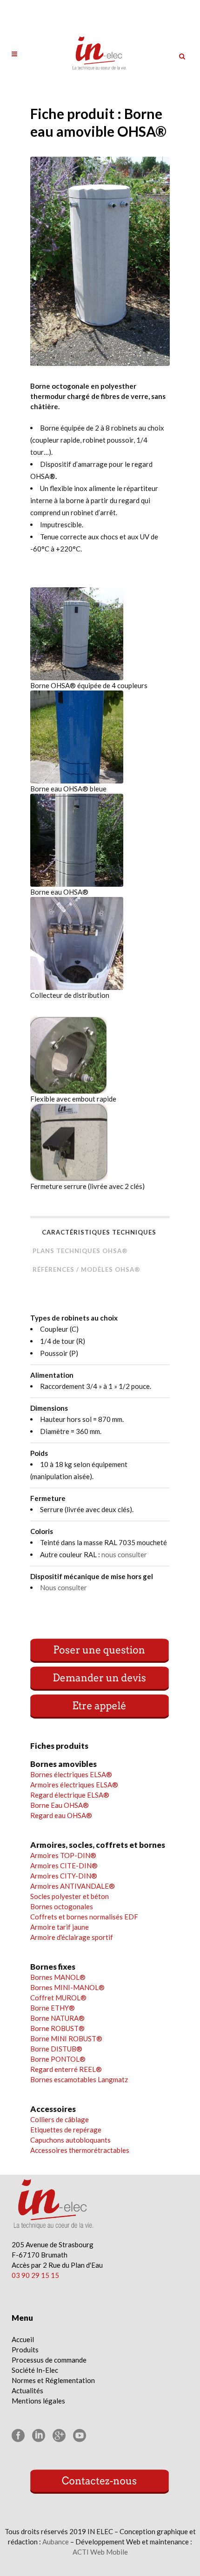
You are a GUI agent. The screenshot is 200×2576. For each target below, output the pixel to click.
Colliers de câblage (60, 2119)
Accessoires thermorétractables (80, 2150)
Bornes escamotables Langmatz (79, 2079)
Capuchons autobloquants (70, 2140)
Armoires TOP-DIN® (63, 1855)
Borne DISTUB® (56, 2049)
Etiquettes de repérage (66, 2130)
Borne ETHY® (53, 2008)
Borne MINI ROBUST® (66, 2038)
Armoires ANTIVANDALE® (73, 1886)
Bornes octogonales (62, 1906)
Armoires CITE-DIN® (64, 1866)
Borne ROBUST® (57, 2028)
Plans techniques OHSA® (80, 1251)
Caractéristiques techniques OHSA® (99, 1235)
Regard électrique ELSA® (70, 1795)
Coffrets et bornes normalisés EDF (84, 1917)
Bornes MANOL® (58, 1977)
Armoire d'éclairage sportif (72, 1937)
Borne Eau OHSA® (60, 1805)
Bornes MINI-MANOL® (67, 1987)
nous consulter (124, 1554)
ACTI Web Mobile (100, 2552)
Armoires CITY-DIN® (64, 1876)
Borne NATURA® (57, 2018)
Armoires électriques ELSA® (74, 1785)
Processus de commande (49, 2360)
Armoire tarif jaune (60, 1927)
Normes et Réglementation (53, 2380)
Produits (25, 2350)
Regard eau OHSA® (61, 1815)
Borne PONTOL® (58, 2059)
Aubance (56, 2542)
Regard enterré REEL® (66, 2069)
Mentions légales (38, 2401)
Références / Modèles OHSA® (87, 1269)
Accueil (23, 2339)
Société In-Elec (35, 2370)
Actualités (27, 2390)
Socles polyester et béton (70, 1896)
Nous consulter (63, 1587)
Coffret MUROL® (58, 1998)
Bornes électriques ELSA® (71, 1774)
